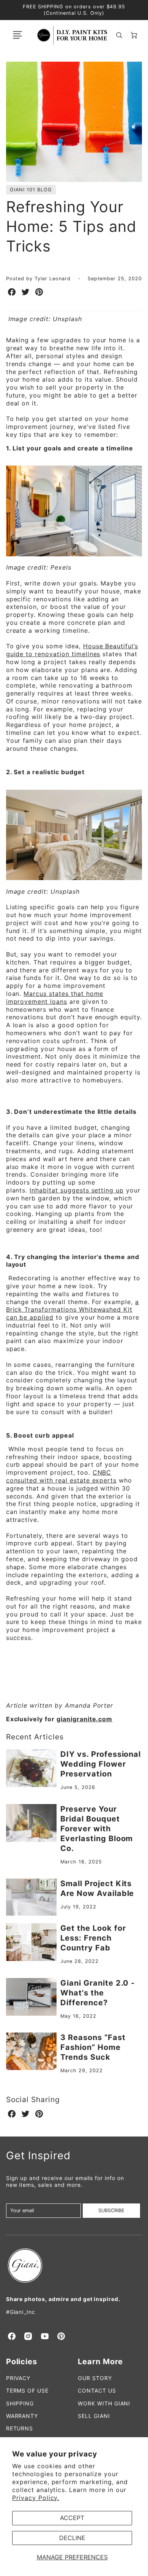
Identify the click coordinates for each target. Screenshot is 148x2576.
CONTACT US (97, 2390)
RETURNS (20, 2428)
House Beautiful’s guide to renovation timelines (72, 650)
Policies (22, 2362)
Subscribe (111, 2210)
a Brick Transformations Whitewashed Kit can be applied (72, 1310)
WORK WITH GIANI (104, 2403)
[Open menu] (17, 35)
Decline (72, 2538)
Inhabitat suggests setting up (77, 1190)
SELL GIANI (94, 2416)
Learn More (100, 2362)
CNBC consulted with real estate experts (61, 1476)
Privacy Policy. (36, 2498)
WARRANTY (22, 2416)
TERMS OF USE (28, 2390)
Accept (72, 2518)
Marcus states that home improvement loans (55, 998)
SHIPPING (20, 2403)
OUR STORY (95, 2378)
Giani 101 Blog (31, 190)
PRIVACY (18, 2378)
